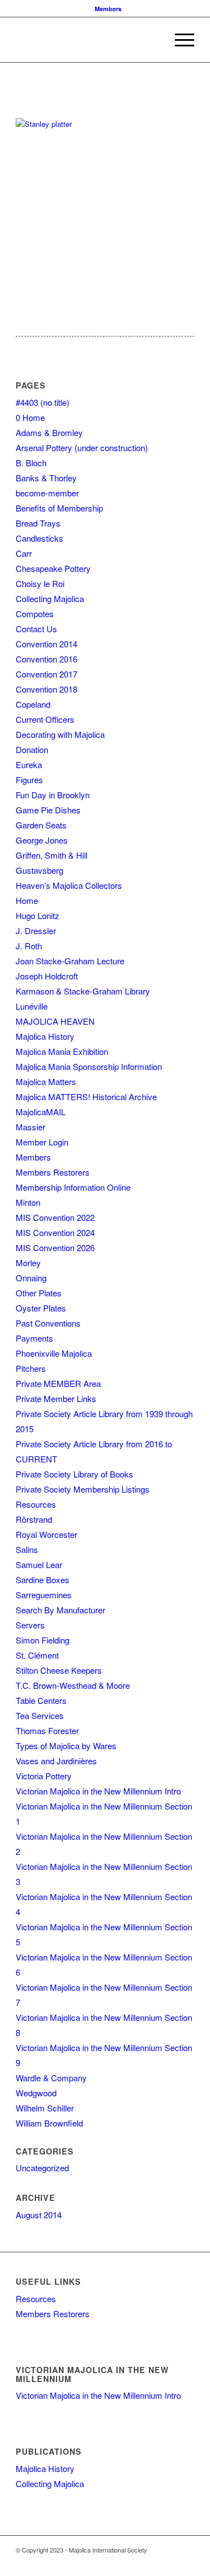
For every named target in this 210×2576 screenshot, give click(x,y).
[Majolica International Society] (87, 40)
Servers (30, 1625)
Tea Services (40, 1715)
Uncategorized (42, 2168)
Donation (32, 749)
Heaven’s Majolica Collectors (69, 885)
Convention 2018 (46, 689)
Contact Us (36, 629)
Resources (36, 1504)
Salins (27, 1549)
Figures (29, 780)
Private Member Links (56, 1398)
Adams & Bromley (49, 432)
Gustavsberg (39, 870)
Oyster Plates (41, 1308)
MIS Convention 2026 (55, 1247)
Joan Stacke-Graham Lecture (70, 961)
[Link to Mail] (186, 2562)
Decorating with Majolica (60, 734)
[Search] (153, 40)
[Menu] (179, 40)
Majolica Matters (46, 1081)
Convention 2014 (46, 644)
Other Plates (39, 1293)
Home (27, 900)
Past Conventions (48, 1323)
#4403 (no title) (43, 402)
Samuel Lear (39, 1564)
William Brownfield (49, 2123)
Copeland (33, 704)
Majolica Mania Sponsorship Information (89, 1066)
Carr (24, 553)
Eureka (29, 764)
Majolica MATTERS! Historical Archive (86, 1097)
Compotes (35, 614)
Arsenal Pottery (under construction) (82, 448)
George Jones (42, 840)
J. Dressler (36, 931)
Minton (28, 1202)
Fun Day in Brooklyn (53, 795)
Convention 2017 (46, 674)
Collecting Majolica (50, 598)
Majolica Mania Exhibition (62, 1051)
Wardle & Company (51, 2078)
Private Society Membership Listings (83, 1489)
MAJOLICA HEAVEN (55, 1021)
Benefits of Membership (59, 508)
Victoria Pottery (44, 1776)
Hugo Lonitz (38, 915)
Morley (28, 1263)
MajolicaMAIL (41, 1112)
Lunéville (32, 1006)
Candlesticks (39, 538)
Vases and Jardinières (56, 1761)
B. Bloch (31, 463)
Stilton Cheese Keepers (59, 1670)
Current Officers (45, 719)
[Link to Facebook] (136, 2562)
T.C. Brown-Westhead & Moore (73, 1685)
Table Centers (41, 1700)
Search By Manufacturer (60, 1610)
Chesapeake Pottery (53, 568)
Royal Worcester (46, 1534)
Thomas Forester (47, 1730)
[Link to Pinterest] (152, 2562)
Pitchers (31, 1368)
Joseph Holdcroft (47, 976)
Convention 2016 (46, 659)
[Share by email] (45, 100)
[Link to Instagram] (169, 2562)
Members (108, 9)
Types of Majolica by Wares (66, 1746)
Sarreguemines (44, 1595)
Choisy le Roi (40, 583)
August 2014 (39, 2215)
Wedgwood (36, 2093)
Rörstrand (34, 1519)
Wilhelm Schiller (45, 2108)
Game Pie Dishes (48, 810)
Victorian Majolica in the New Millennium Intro (98, 1791)
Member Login (42, 1142)
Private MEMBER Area (58, 1383)
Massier (31, 1127)
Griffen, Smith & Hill (52, 855)
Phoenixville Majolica (54, 1353)
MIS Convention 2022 (55, 1217)
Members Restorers (53, 1172)
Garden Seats (41, 825)
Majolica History (45, 1036)
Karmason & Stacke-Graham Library (83, 991)
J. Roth (29, 946)
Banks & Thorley (46, 478)
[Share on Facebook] (25, 100)
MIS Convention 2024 (55, 1232)
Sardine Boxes (43, 1580)
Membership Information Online (73, 1187)
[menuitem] (108, 9)
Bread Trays (38, 523)
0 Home (30, 417)
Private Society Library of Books (74, 1474)
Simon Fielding (43, 1640)
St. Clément (37, 1655)
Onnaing (31, 1278)
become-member (47, 493)
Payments (34, 1338)
